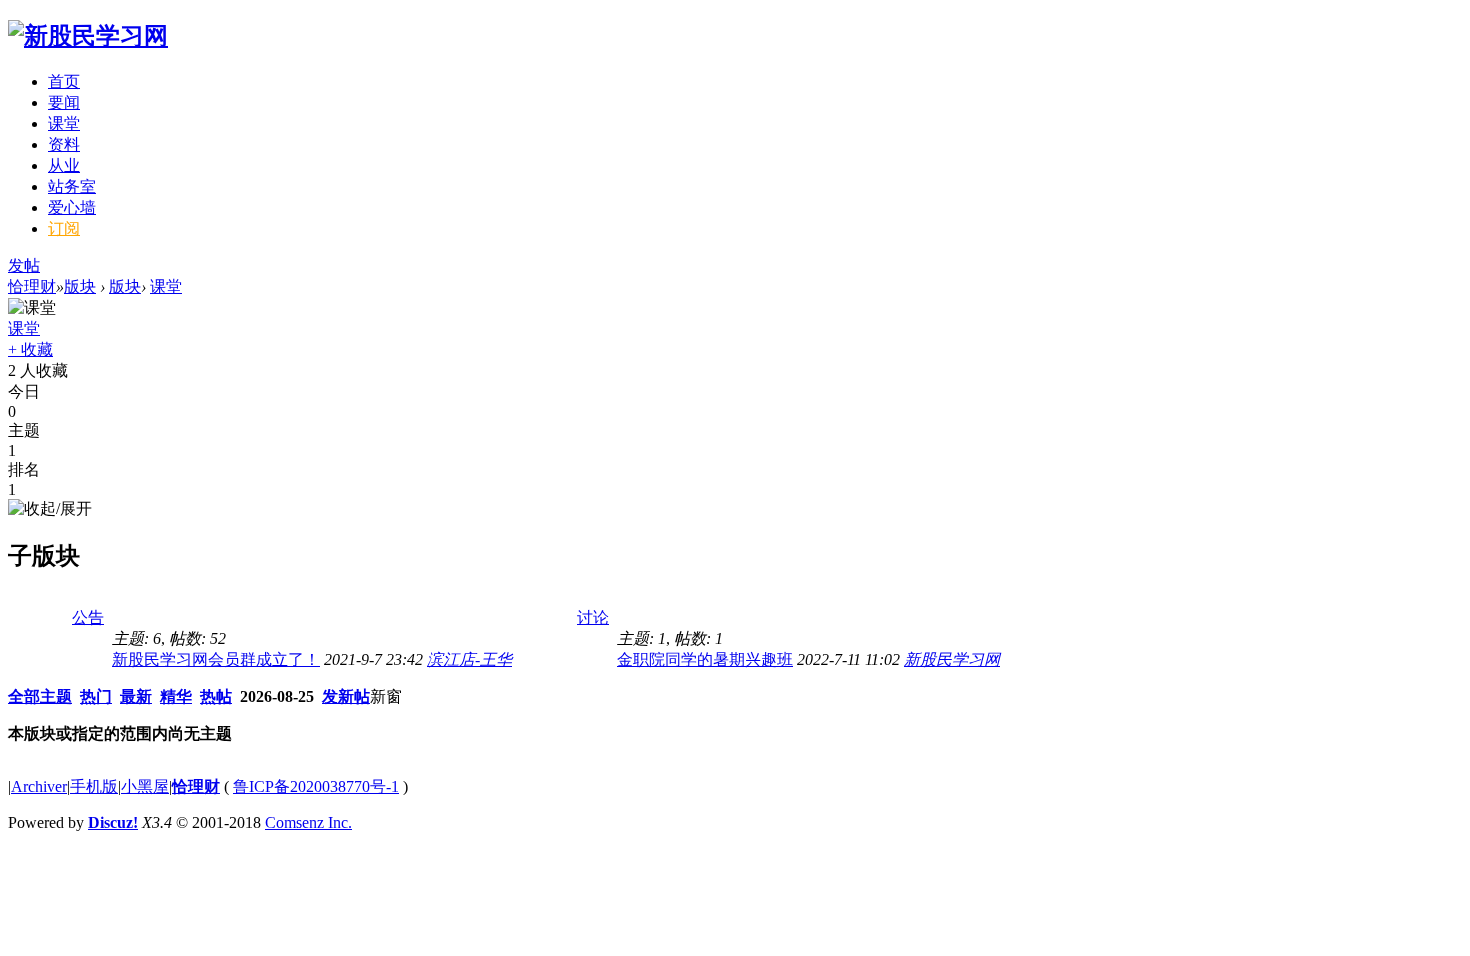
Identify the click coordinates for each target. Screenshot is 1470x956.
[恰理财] (88, 36)
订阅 (64, 228)
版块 (80, 286)
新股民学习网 (952, 659)
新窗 (386, 696)
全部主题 (40, 696)
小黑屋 (145, 786)
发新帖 (346, 696)
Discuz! (113, 822)
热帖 (216, 696)
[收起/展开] (50, 509)
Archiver (39, 786)
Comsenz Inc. (308, 822)
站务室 (72, 186)
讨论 (593, 617)
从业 (64, 165)
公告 (88, 617)
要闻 (64, 102)
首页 (64, 81)
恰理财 (32, 286)
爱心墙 (72, 207)
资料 (64, 144)
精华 (176, 696)
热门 (96, 696)
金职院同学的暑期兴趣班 (705, 659)
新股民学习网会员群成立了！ (216, 659)
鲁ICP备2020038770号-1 (316, 786)
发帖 (24, 265)
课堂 (64, 123)
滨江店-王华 (469, 659)
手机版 (94, 786)
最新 (136, 696)
